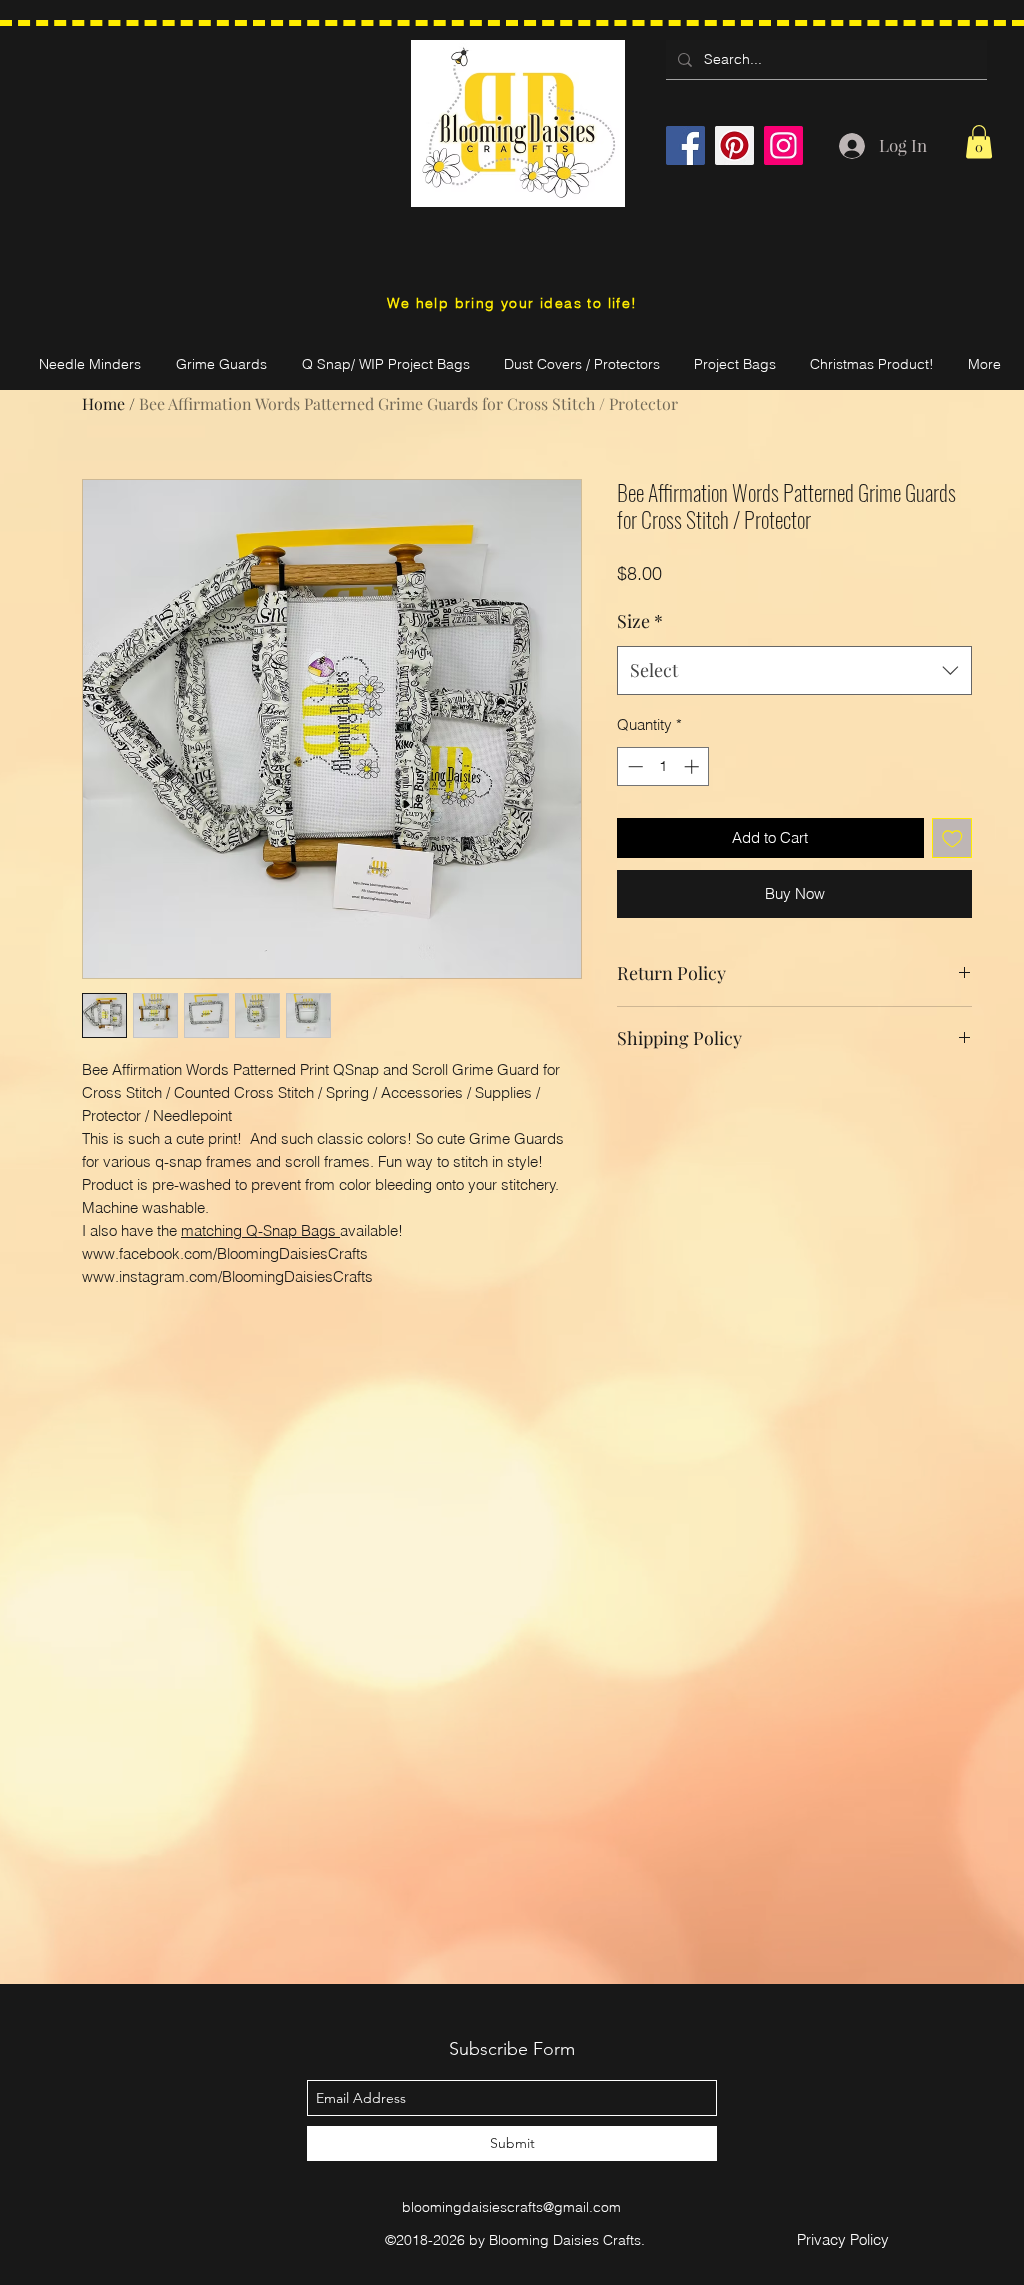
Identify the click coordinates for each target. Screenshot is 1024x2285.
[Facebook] (685, 145)
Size (640, 621)
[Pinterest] (734, 145)
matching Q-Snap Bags (260, 1230)
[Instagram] (783, 145)
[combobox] (794, 671)
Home (103, 403)
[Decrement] (633, 766)
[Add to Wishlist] (952, 838)
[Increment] (693, 766)
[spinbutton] (663, 766)
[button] (979, 141)
